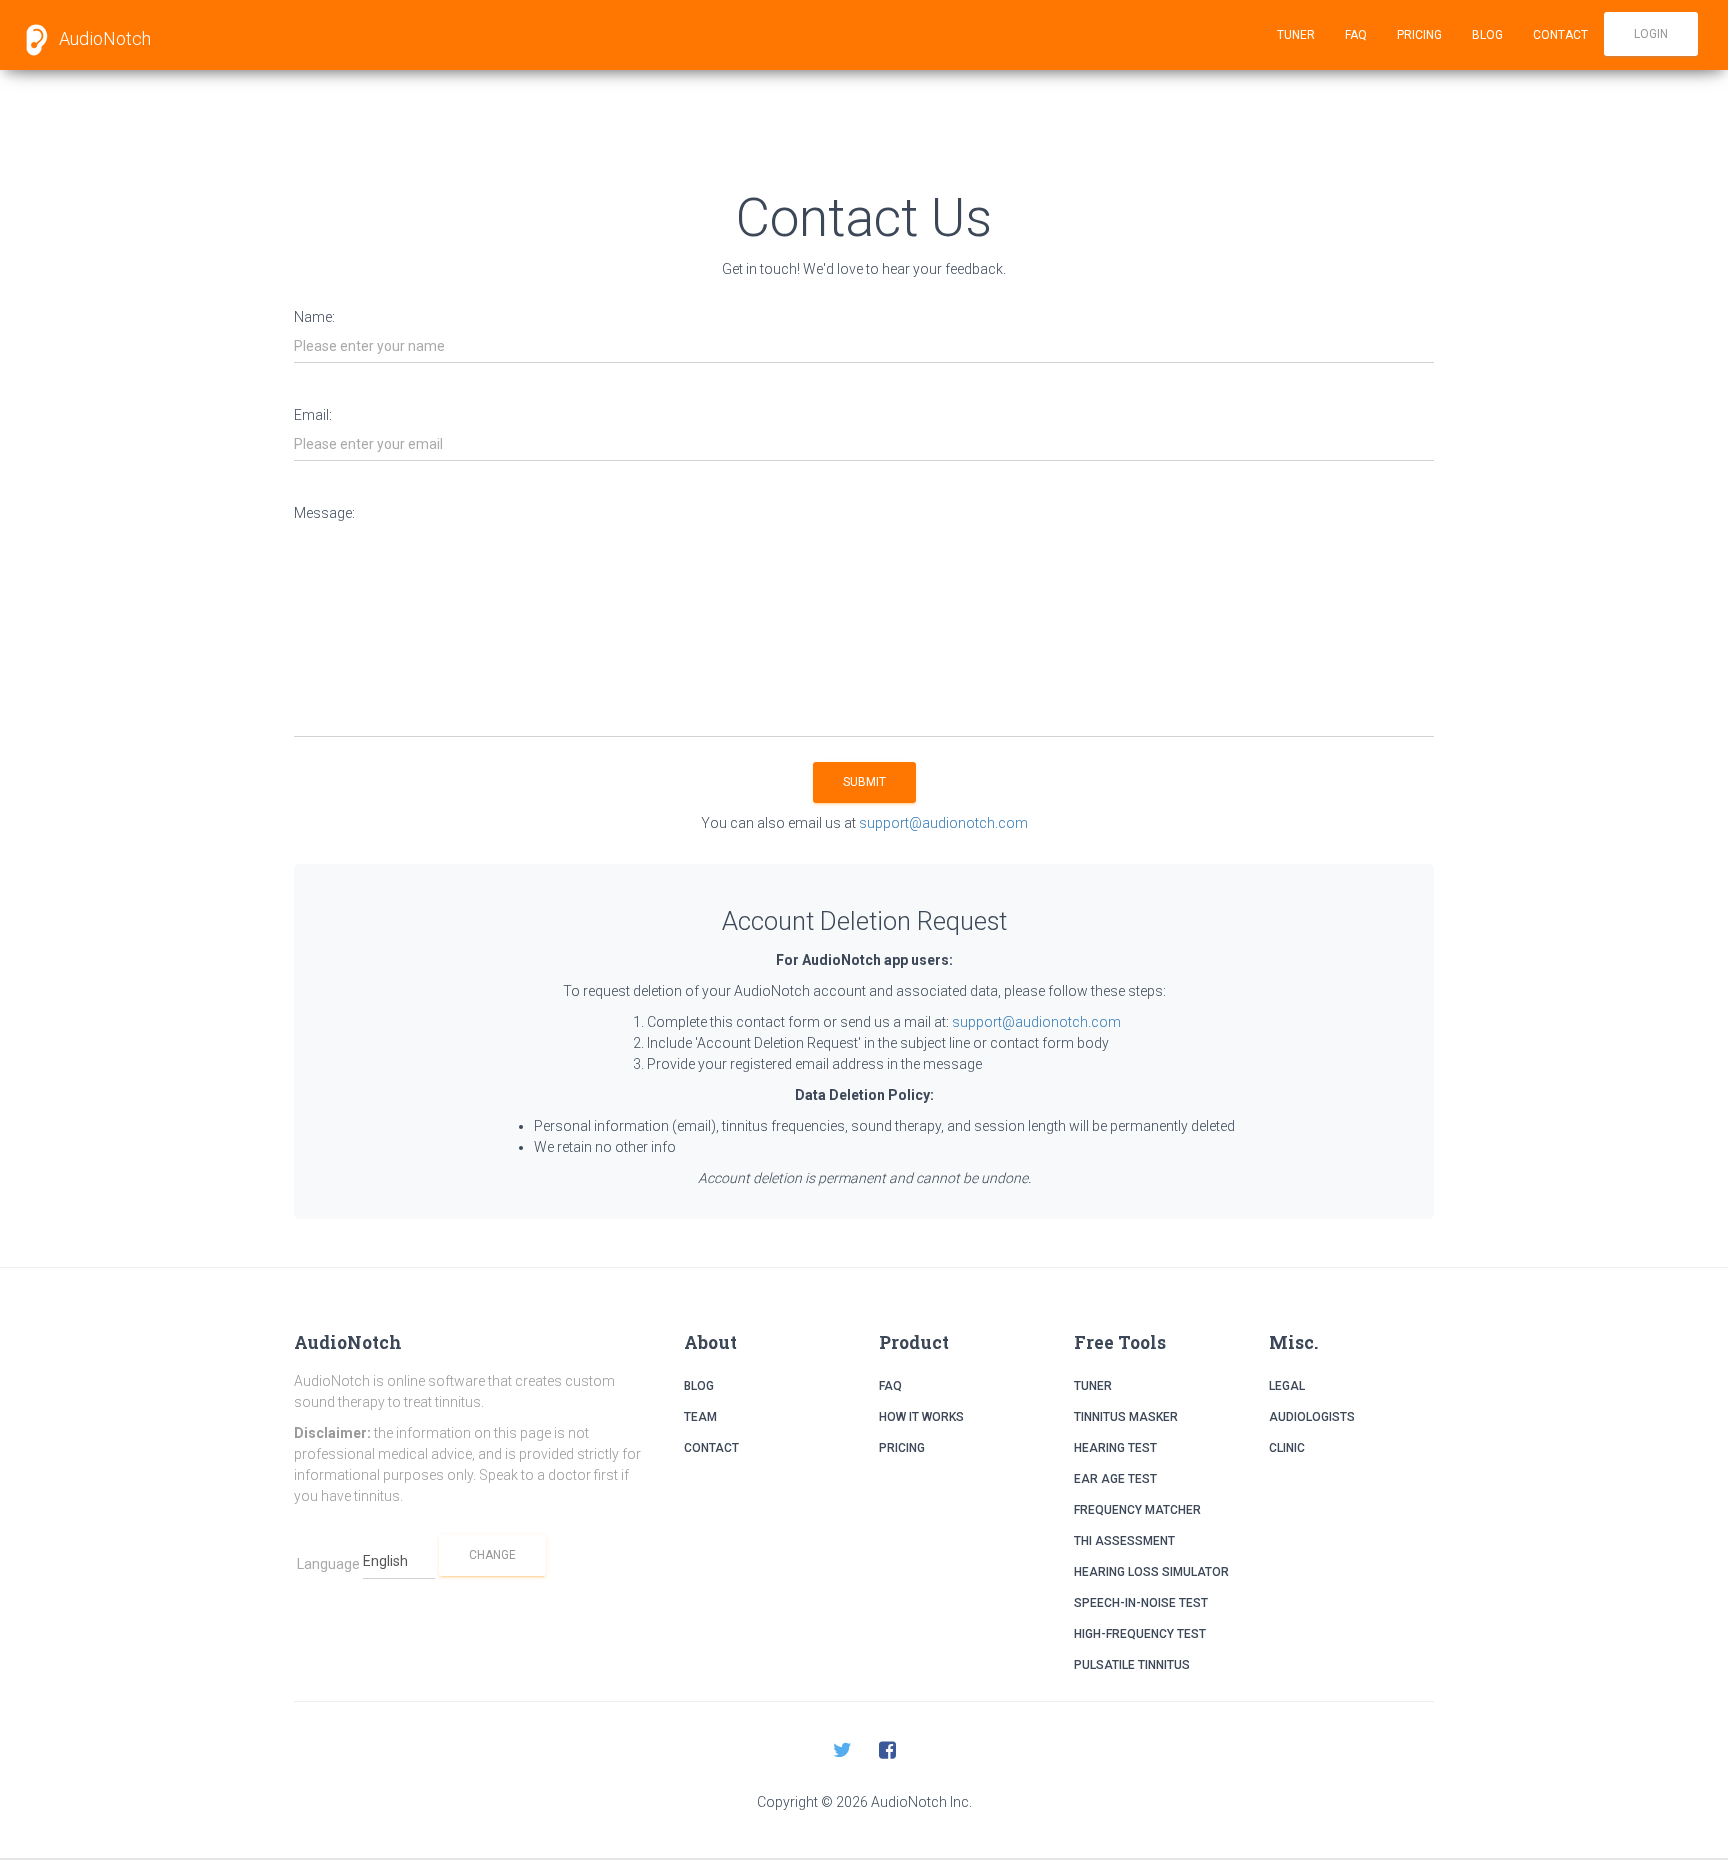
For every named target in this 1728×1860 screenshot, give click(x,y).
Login (1651, 34)
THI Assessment (1124, 1541)
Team (700, 1417)
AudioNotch (103, 38)
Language (328, 1564)
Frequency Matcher (1137, 1510)
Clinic (1287, 1448)
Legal (1287, 1386)
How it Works (921, 1417)
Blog (1487, 35)
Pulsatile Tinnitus (1132, 1665)
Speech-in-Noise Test (1141, 1603)
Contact (1560, 35)
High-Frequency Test (1140, 1634)
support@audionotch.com (943, 823)
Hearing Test (1115, 1448)
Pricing (1419, 35)
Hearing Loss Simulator (1151, 1572)
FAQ (1356, 35)
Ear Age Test (1115, 1479)
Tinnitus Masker (1126, 1417)
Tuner (1296, 35)
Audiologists (1312, 1417)
